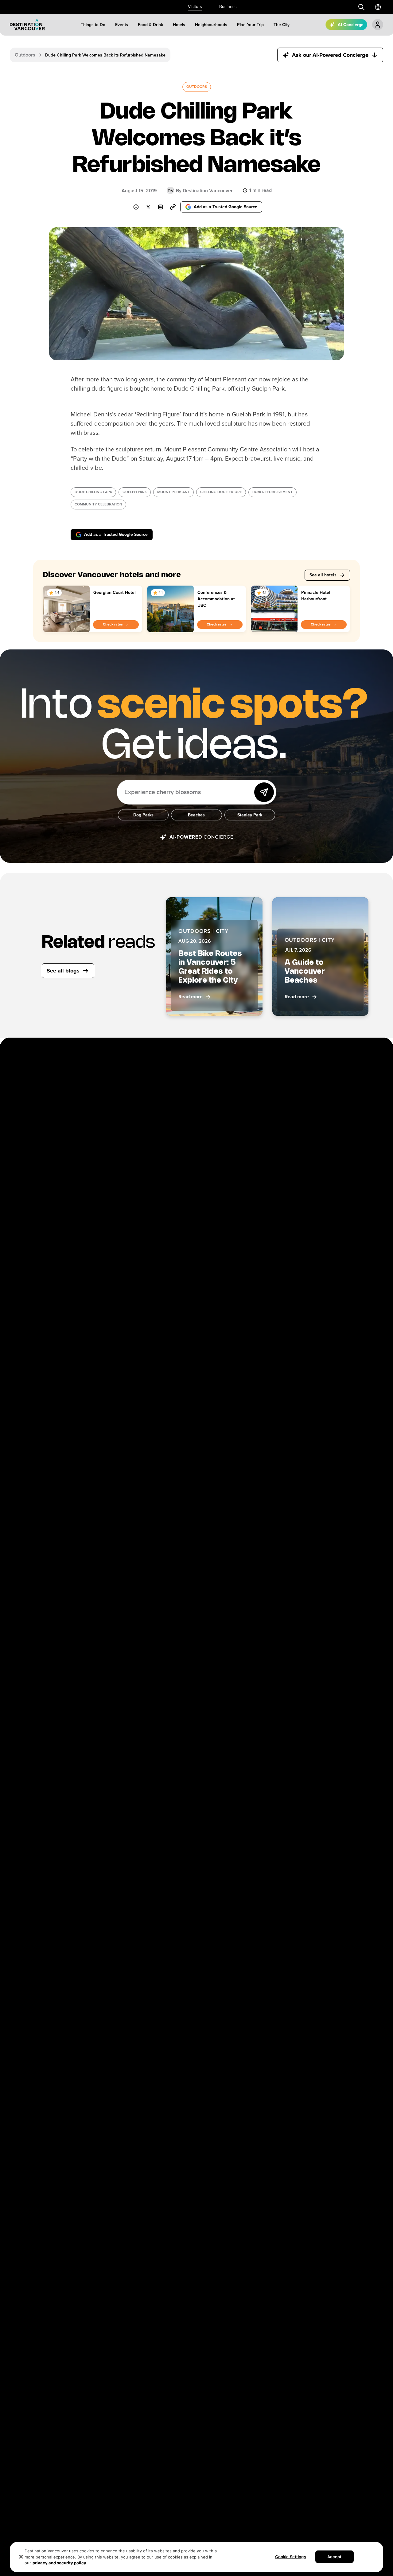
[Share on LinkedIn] (161, 207)
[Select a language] (378, 7)
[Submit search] (361, 7)
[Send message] (264, 792)
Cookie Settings (291, 2556)
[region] (196, 2557)
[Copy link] (173, 207)
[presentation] (197, 87)
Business (228, 7)
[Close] (21, 2557)
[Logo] (27, 25)
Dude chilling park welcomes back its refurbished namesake (105, 55)
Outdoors (25, 55)
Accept (335, 2556)
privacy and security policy (59, 2563)
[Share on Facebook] (136, 207)
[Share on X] (148, 207)
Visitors (195, 7)
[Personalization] (378, 25)
